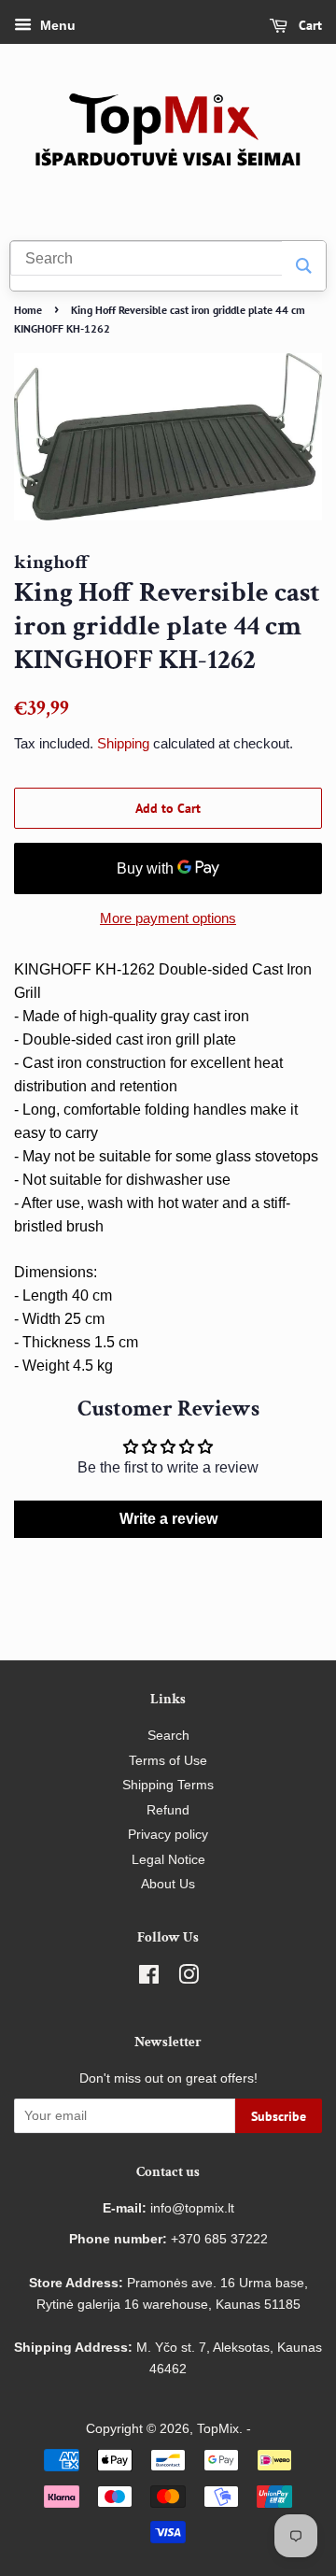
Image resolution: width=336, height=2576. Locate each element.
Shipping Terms (168, 1785)
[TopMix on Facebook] (149, 1978)
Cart (308, 25)
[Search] (304, 266)
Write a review (168, 1519)
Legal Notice (168, 1860)
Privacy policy (168, 1835)
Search (168, 1736)
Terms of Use (168, 1761)
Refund (168, 1810)
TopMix (218, 2429)
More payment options (168, 918)
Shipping (123, 743)
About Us (168, 1884)
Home (28, 310)
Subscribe (279, 2116)
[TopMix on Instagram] (189, 1978)
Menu (56, 25)
